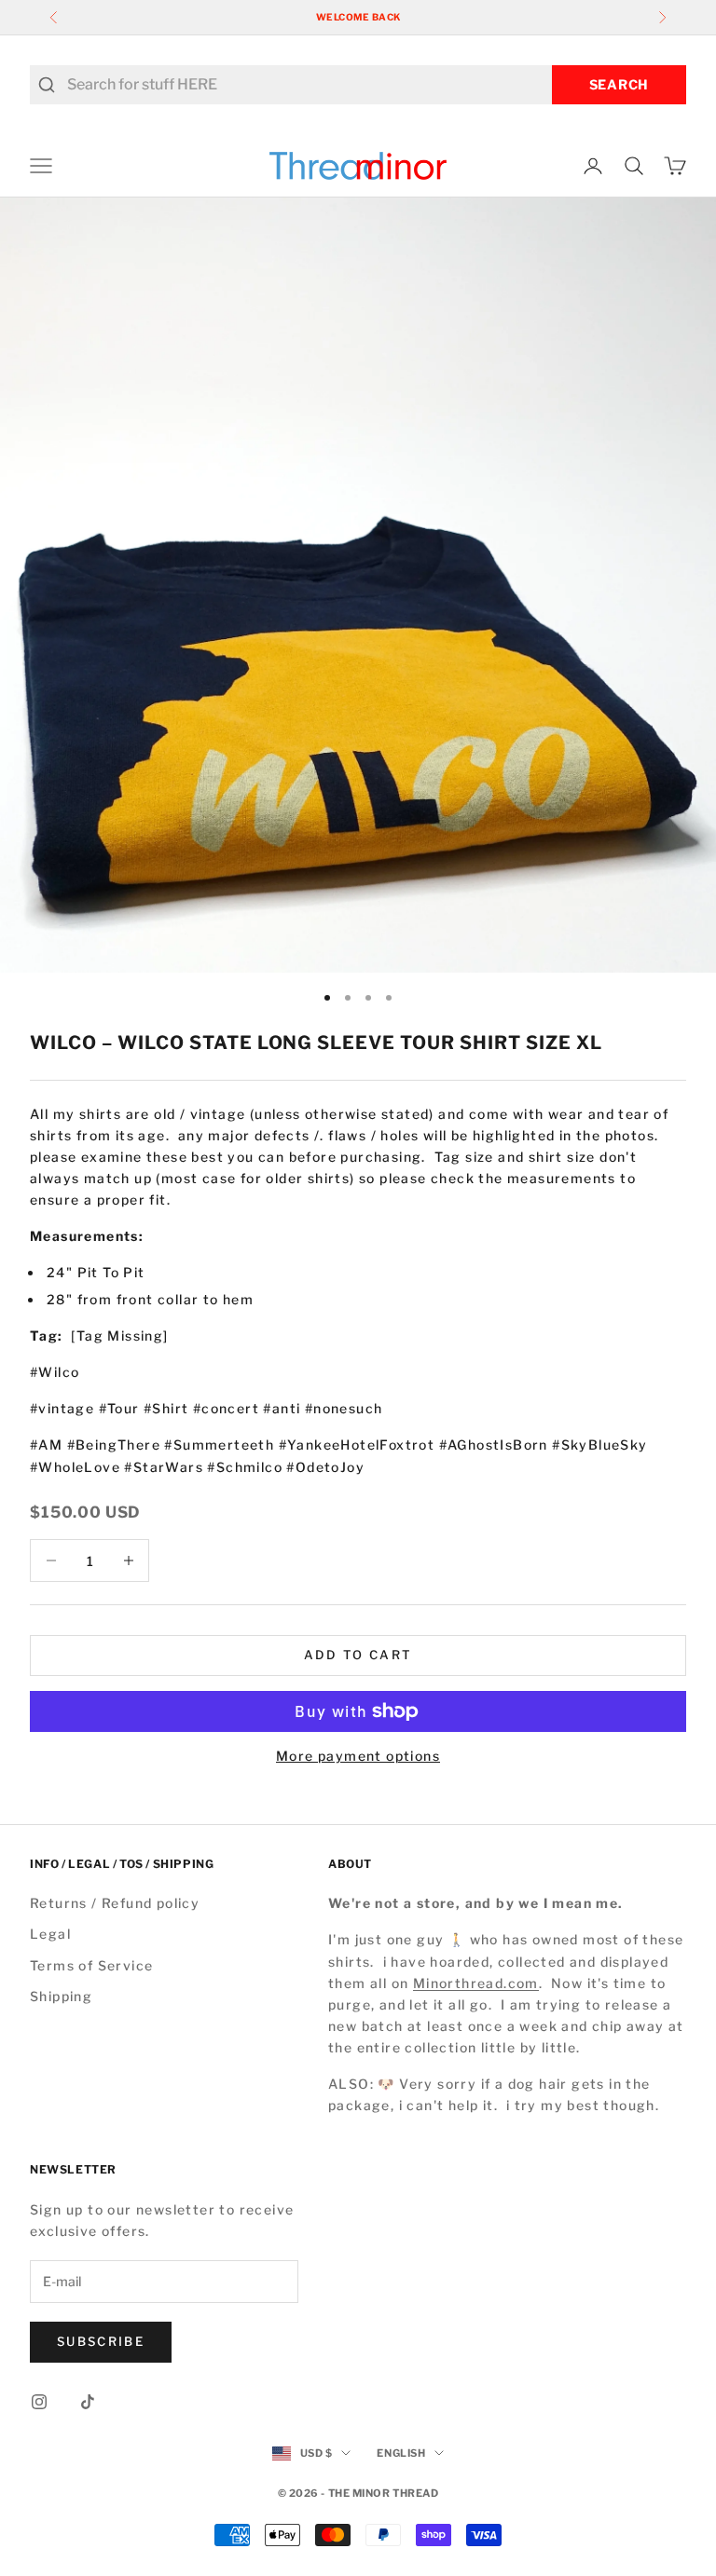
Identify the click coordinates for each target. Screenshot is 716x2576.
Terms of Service (91, 1965)
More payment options (358, 1756)
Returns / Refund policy (115, 1903)
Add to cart (358, 1655)
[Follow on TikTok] (88, 2402)
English (401, 2453)
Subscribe (101, 2341)
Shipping (61, 1996)
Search (619, 84)
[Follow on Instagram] (39, 2402)
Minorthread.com (476, 1983)
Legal (50, 1934)
